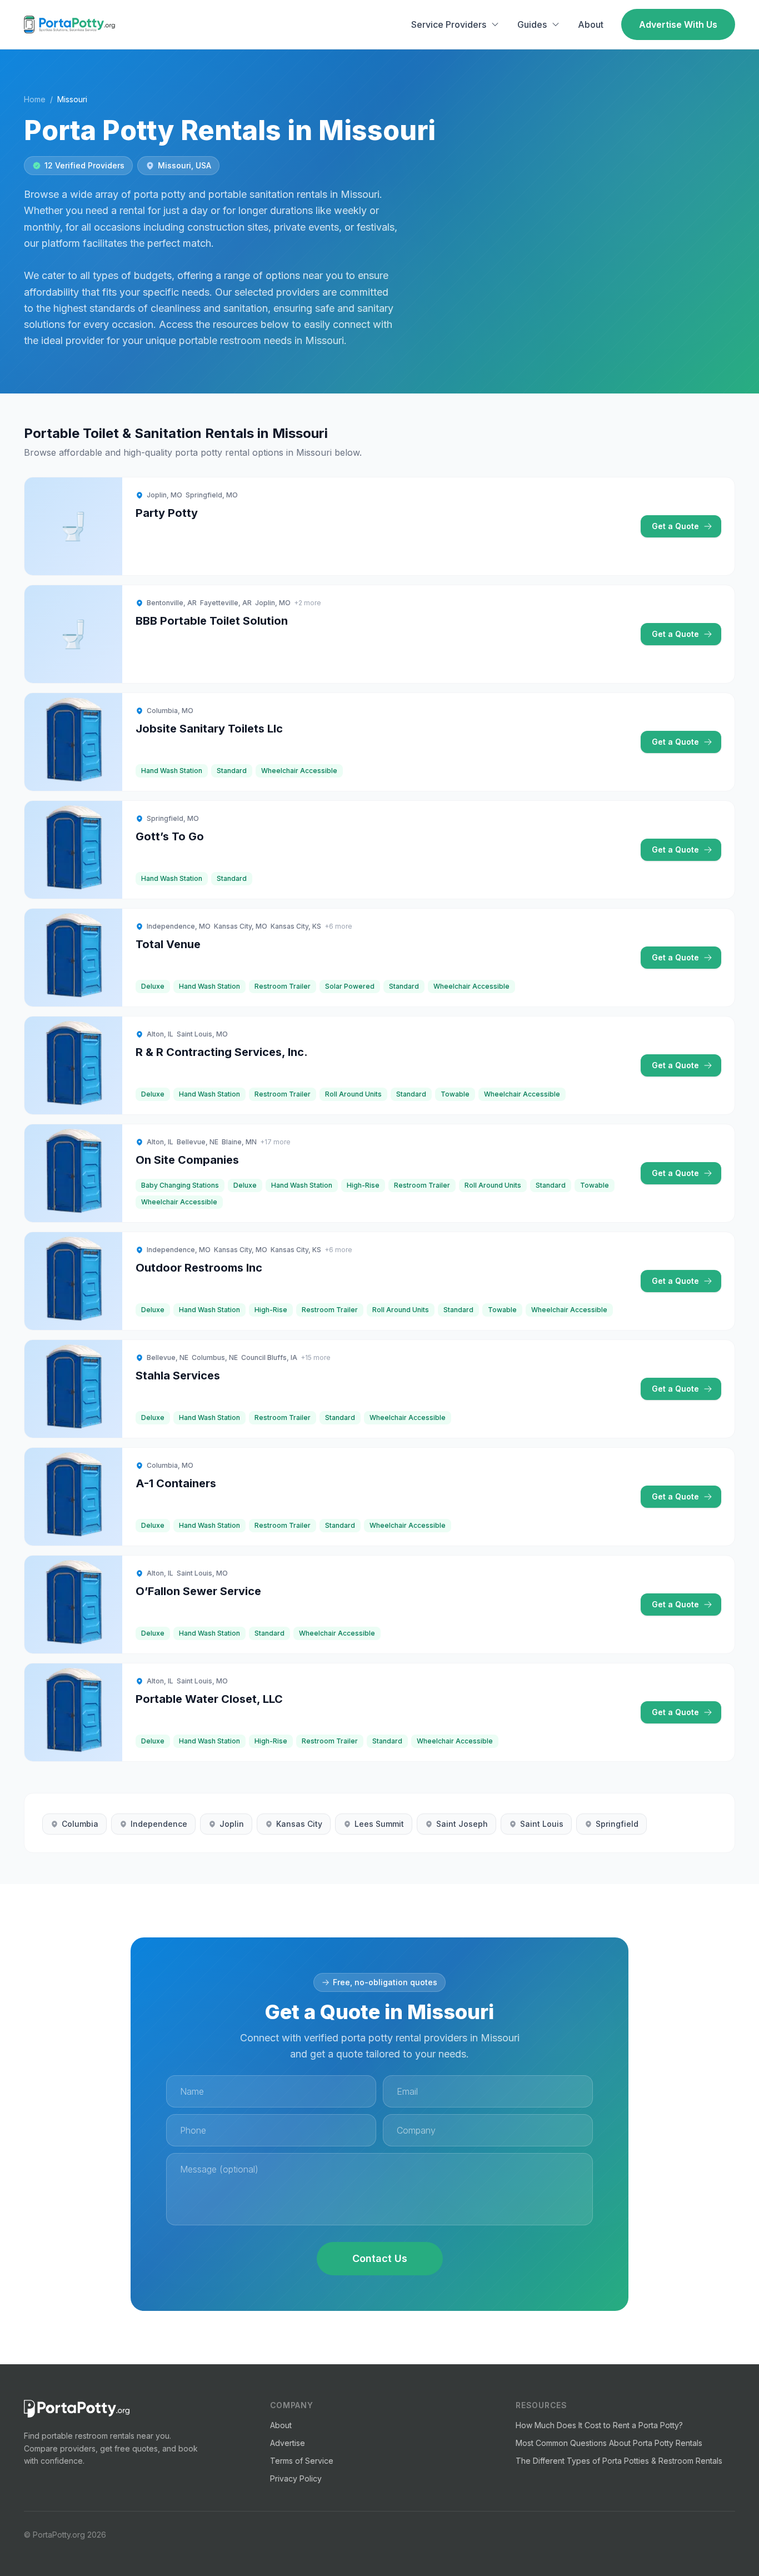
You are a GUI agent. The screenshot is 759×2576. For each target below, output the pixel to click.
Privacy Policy (296, 2478)
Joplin (232, 1824)
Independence (159, 1824)
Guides (532, 24)
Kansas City (299, 1824)
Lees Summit (379, 1824)
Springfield (617, 1824)
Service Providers (449, 24)
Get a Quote (675, 526)
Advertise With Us (678, 24)
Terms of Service (302, 2461)
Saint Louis (542, 1824)
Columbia (80, 1824)
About (591, 24)
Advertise (288, 2443)
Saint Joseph (462, 1824)
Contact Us (380, 2258)
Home (35, 99)
